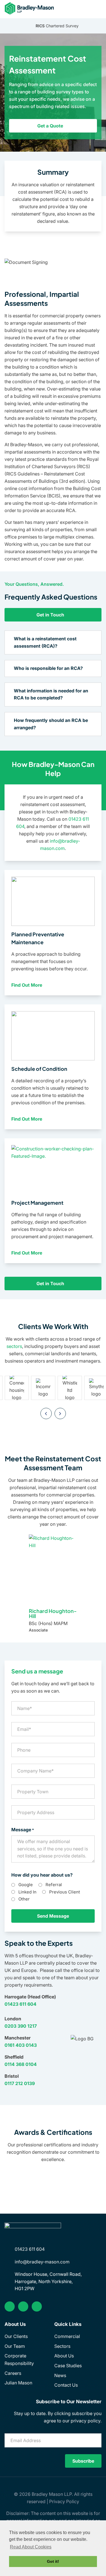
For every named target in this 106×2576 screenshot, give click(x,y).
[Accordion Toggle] (92, 643)
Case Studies (68, 2366)
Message (23, 1830)
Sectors (62, 2346)
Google (26, 1885)
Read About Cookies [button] (31, 2547)
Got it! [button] (53, 2561)
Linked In (27, 1892)
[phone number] (87, 8)
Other (24, 1899)
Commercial (67, 2336)
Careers (13, 2373)
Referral (54, 1885)
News (60, 2375)
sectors (14, 1346)
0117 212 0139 (20, 2083)
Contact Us (66, 2385)
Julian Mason (18, 2383)
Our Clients (16, 2336)
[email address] (98, 8)
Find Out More (27, 985)
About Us (64, 2356)
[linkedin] (23, 2306)
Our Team (15, 2346)
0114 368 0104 (21, 2064)
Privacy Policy (64, 2501)
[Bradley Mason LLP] (30, 8)
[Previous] (46, 1413)
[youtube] (37, 2306)
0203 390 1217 (21, 2026)
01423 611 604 (20, 2004)
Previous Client (65, 1892)
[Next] (60, 1413)
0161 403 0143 (21, 2045)
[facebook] (10, 2306)
